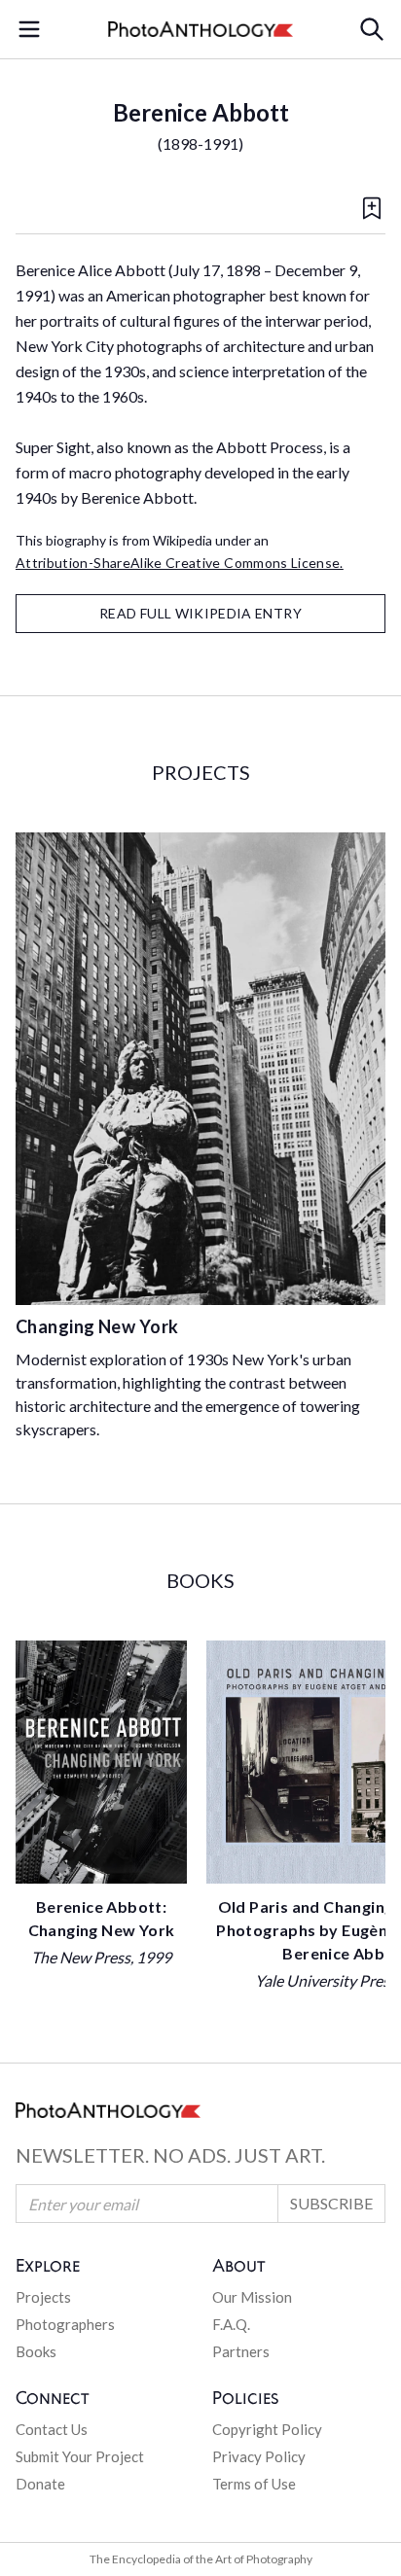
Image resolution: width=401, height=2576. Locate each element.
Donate (40, 2484)
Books (36, 2351)
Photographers (65, 2324)
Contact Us (52, 2429)
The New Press (81, 1957)
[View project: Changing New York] (200, 1069)
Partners (241, 2351)
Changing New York (97, 1326)
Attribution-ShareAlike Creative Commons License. (180, 563)
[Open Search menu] (372, 29)
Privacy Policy (259, 2456)
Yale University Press (326, 1980)
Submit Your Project (80, 2456)
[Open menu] (29, 29)
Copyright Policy (267, 2429)
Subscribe (331, 2203)
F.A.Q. (231, 2324)
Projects (43, 2297)
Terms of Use (254, 2484)
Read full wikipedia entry (200, 613)
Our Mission (252, 2297)
